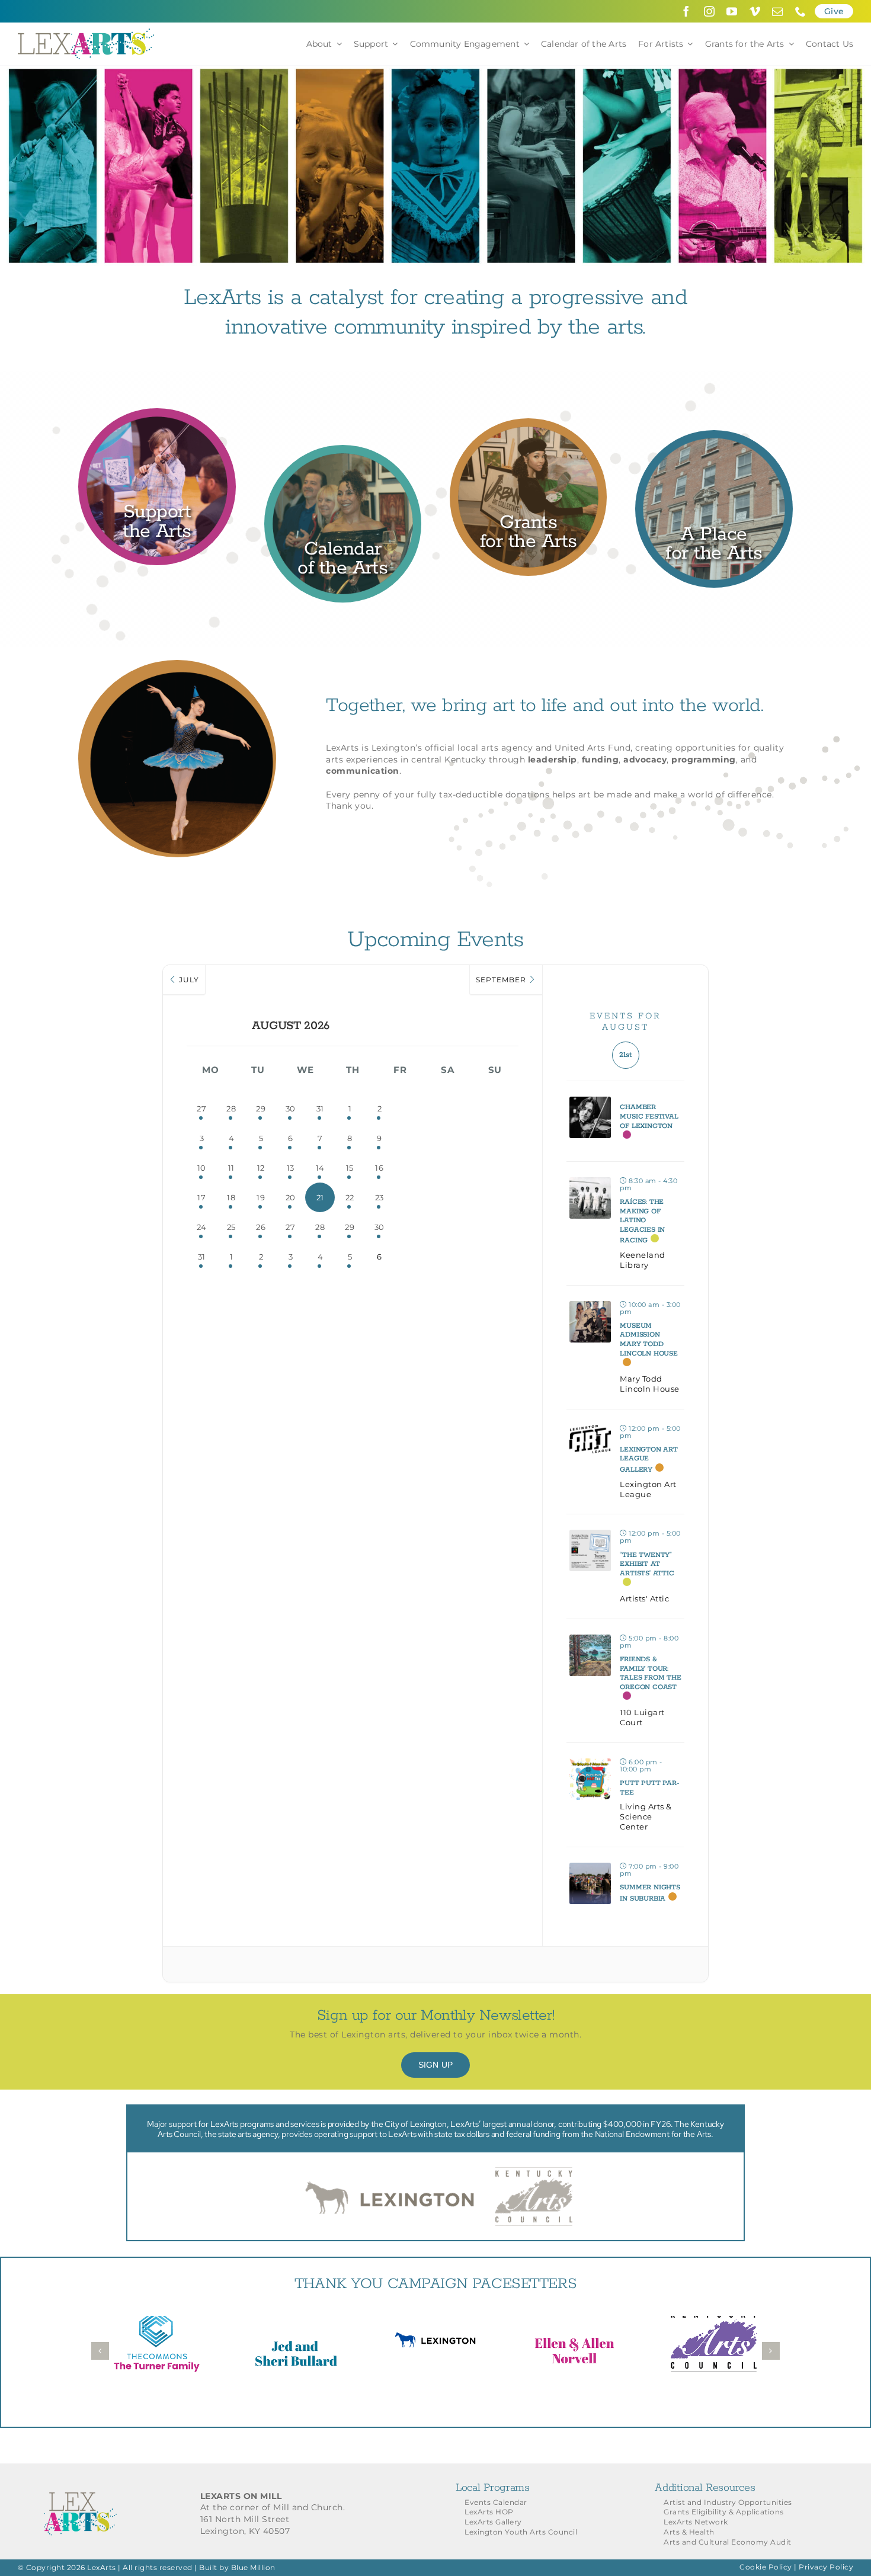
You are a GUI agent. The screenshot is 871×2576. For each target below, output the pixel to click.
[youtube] (732, 11)
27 (201, 1108)
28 (231, 1108)
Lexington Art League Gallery (649, 1460)
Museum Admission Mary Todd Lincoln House (649, 1340)
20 (291, 1197)
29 (261, 1108)
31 (320, 1108)
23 (380, 1197)
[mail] (778, 11)
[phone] (801, 11)
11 (231, 1168)
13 (291, 1168)
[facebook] (686, 11)
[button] (100, 2351)
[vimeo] (755, 11)
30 (291, 1108)
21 (320, 1197)
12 (261, 1168)
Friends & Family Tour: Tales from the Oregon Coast (650, 1673)
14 (320, 1168)
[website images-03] (343, 455)
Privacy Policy (826, 2567)
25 (231, 1227)
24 (202, 1227)
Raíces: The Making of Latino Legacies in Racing (642, 1221)
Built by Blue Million (237, 2567)
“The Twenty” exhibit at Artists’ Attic (647, 1564)
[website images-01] (157, 418)
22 (350, 1197)
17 (201, 1197)
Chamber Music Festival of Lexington (649, 1116)
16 (379, 1168)
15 (350, 1168)
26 (261, 1227)
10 (202, 1168)
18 (231, 1197)
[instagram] (710, 11)
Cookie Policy (766, 2567)
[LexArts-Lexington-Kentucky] (86, 33)
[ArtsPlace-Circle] (714, 440)
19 (261, 1197)
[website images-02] (528, 428)
